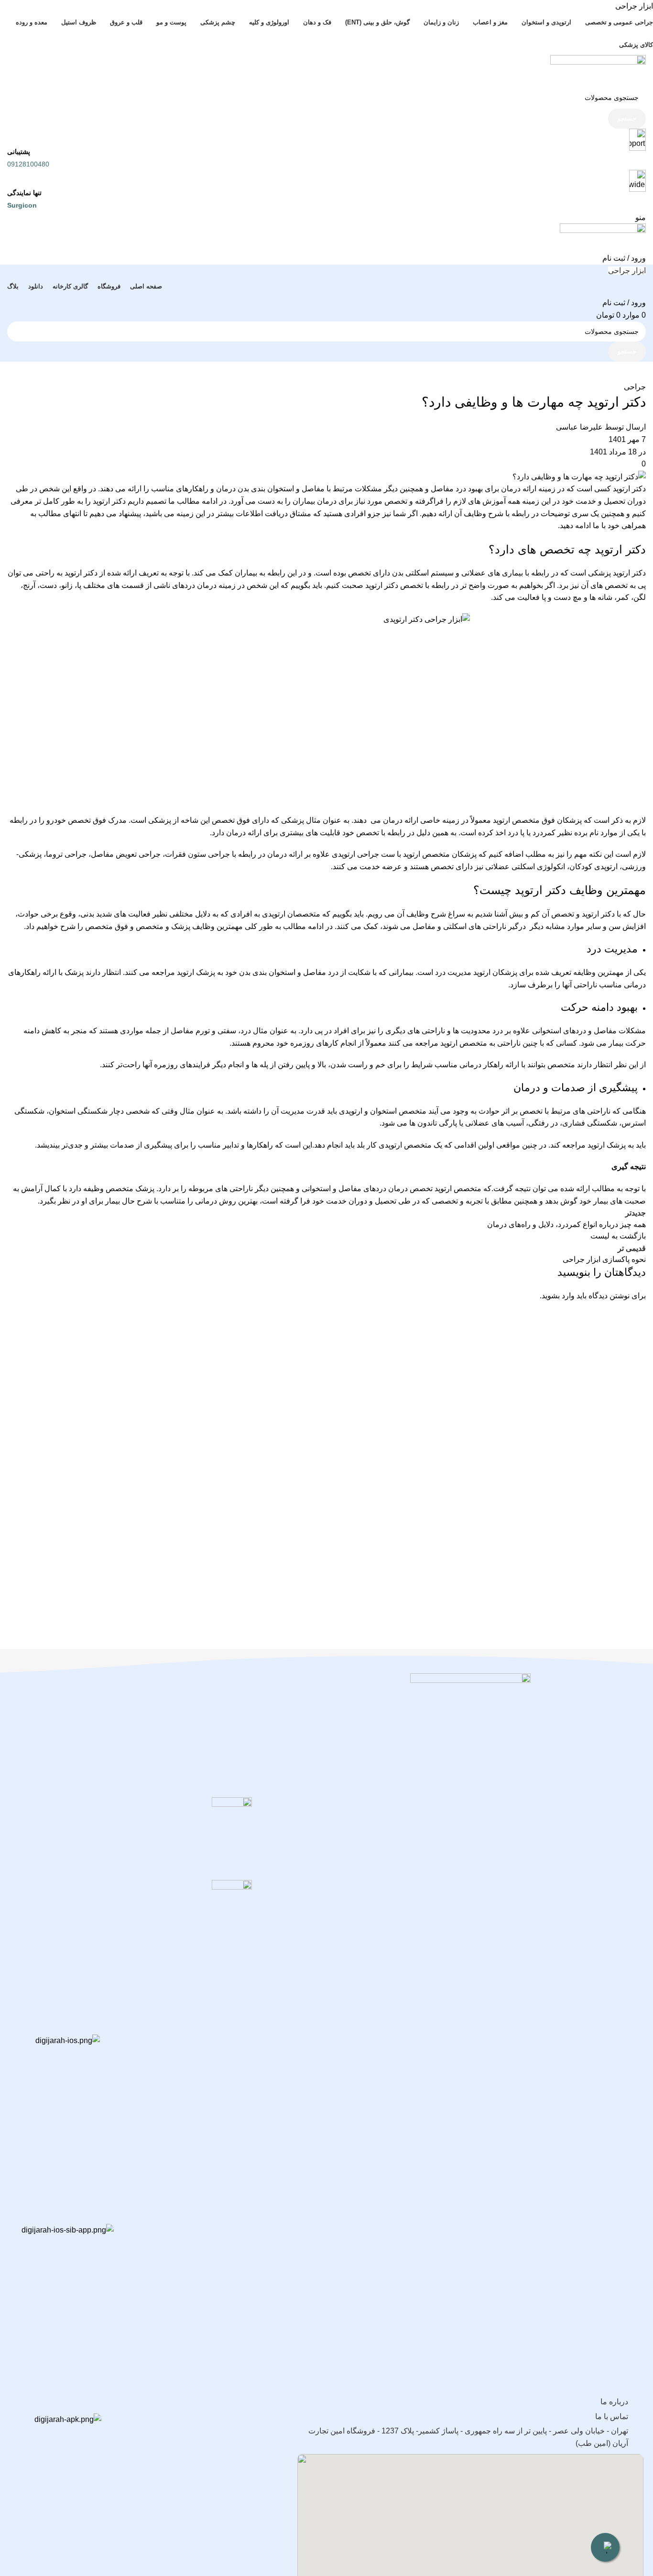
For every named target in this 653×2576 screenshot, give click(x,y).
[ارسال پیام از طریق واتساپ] (605, 2547)
